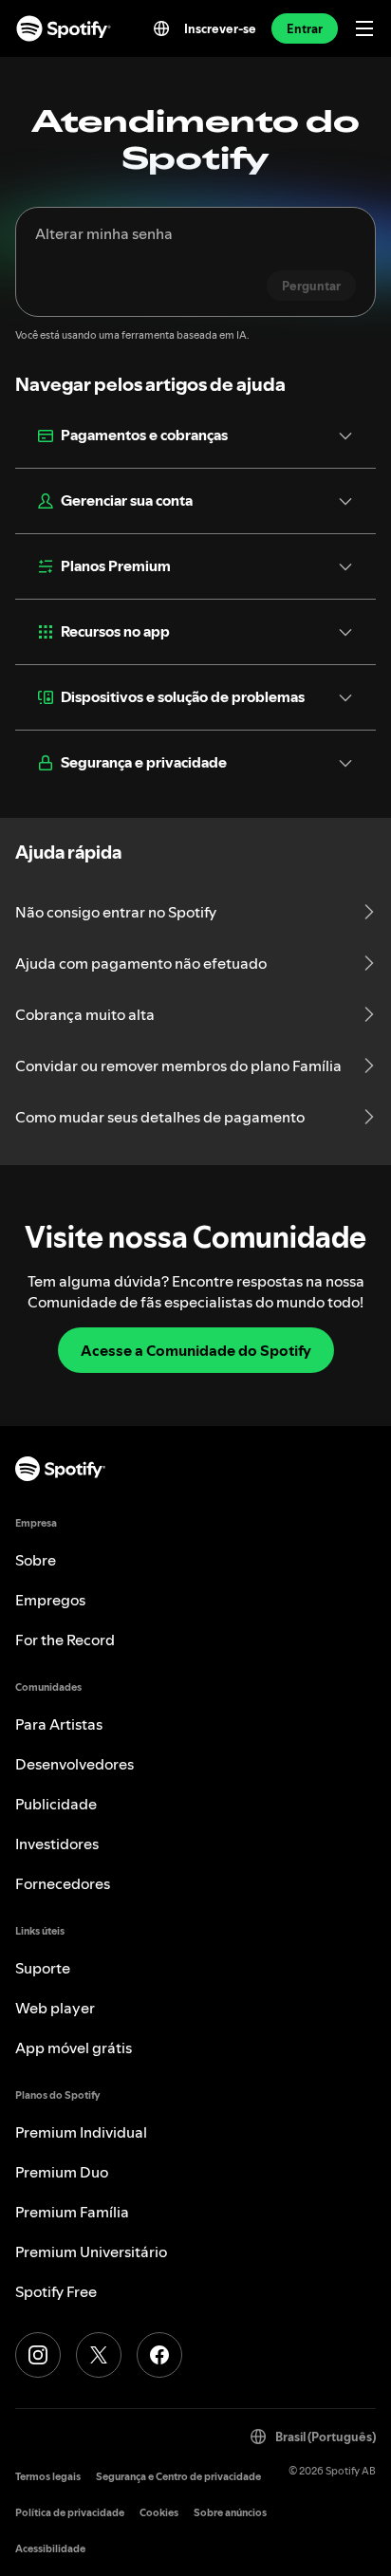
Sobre (36, 1560)
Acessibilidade (50, 2549)
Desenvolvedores (74, 1764)
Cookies (159, 2513)
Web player (55, 2008)
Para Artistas (59, 1724)
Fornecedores (63, 1883)
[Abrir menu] (364, 28)
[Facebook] (159, 2355)
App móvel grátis (74, 2048)
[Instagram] (38, 2355)
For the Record (65, 1640)
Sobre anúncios (230, 2513)
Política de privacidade (70, 2513)
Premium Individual (81, 2132)
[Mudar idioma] (161, 28)
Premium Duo (62, 2172)
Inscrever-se (220, 28)
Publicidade (56, 1804)
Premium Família (72, 2212)
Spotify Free (56, 2291)
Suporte (43, 1968)
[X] (99, 2355)
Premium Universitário (91, 2252)
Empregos (50, 1600)
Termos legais (48, 2477)
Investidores (57, 1844)
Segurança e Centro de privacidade (178, 2477)
